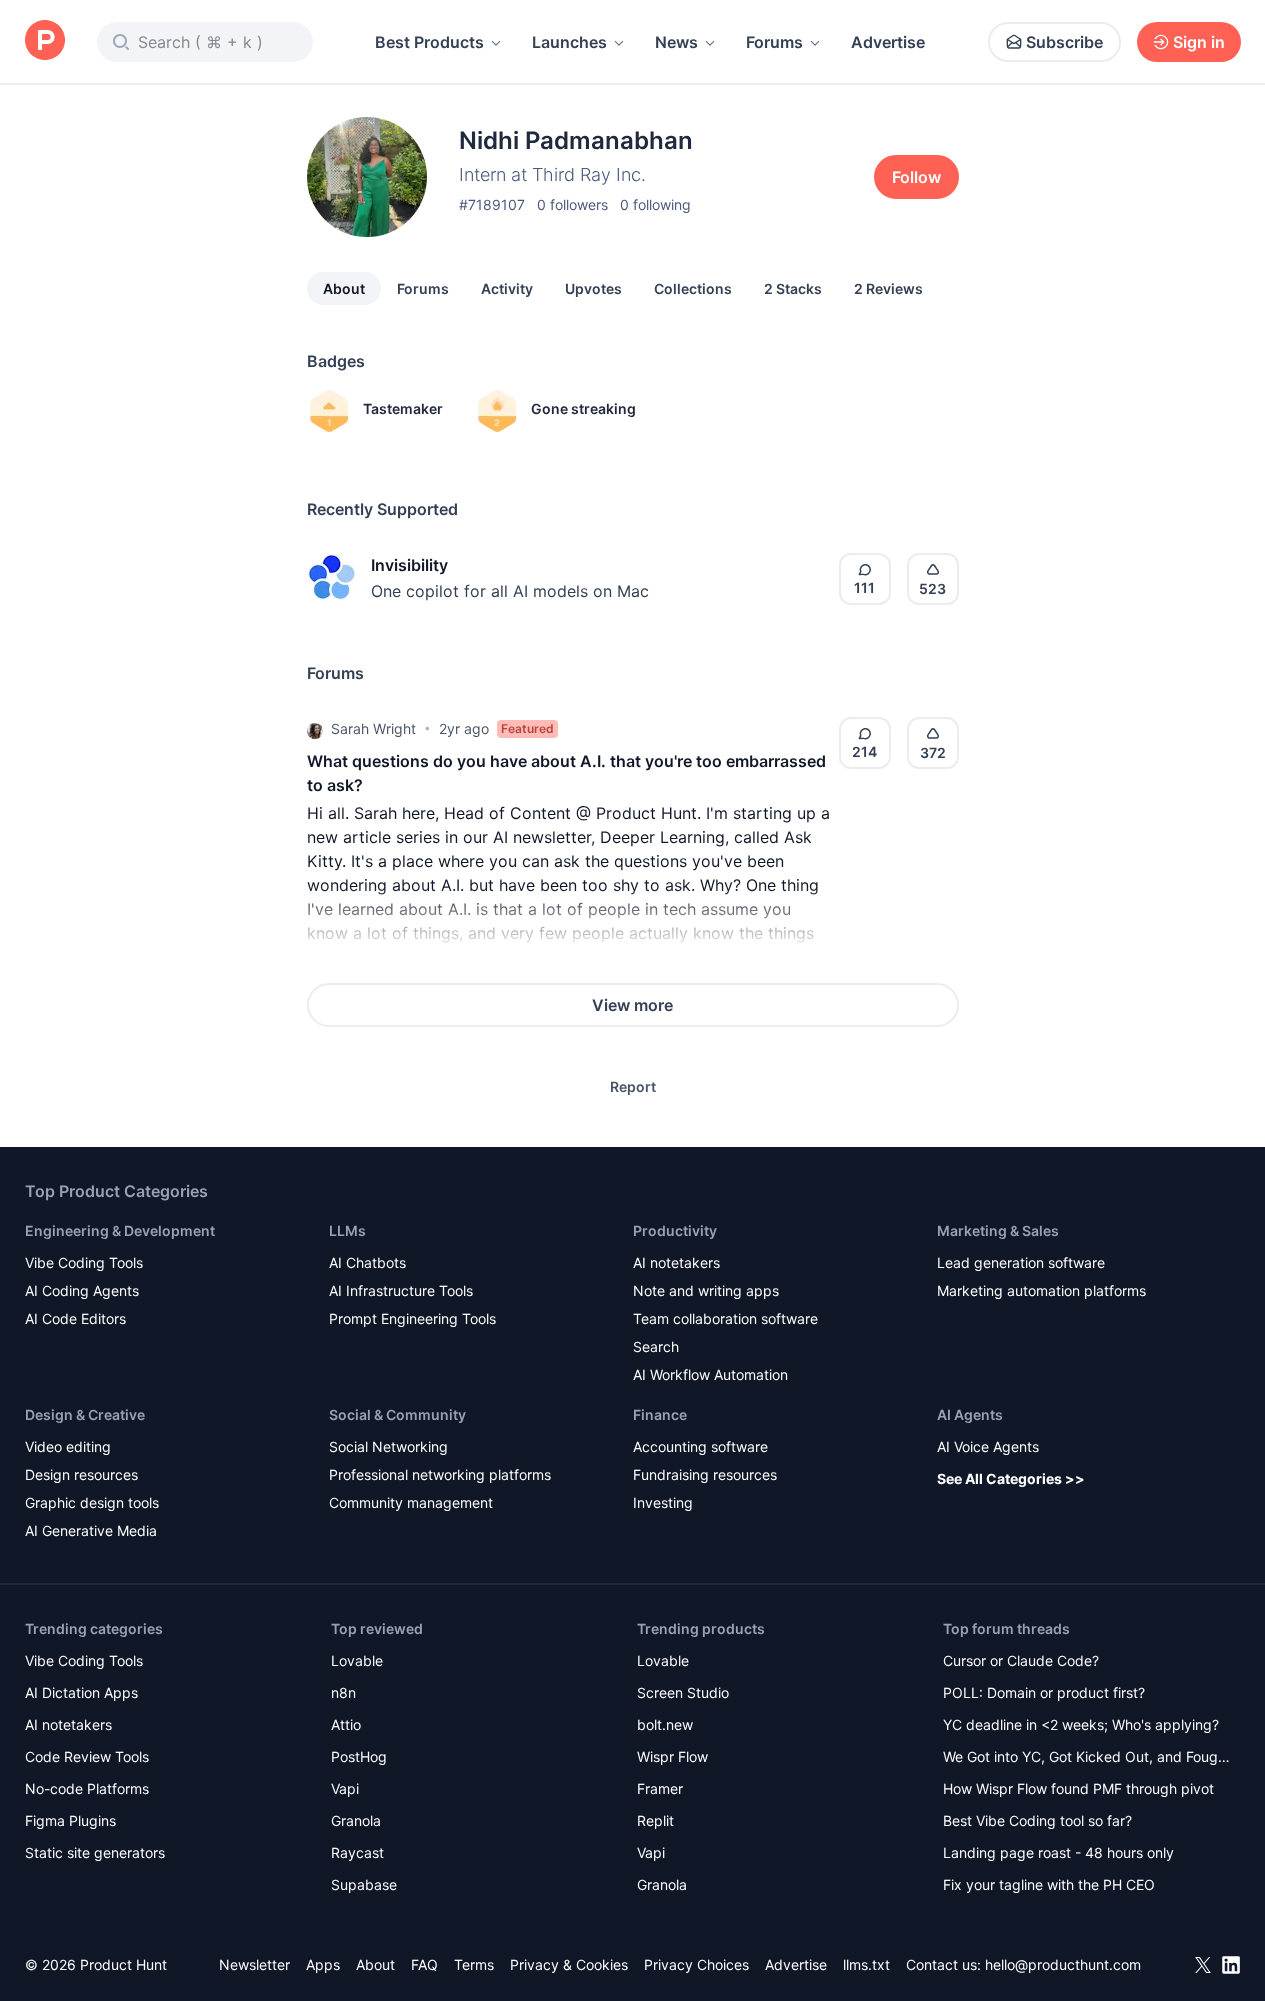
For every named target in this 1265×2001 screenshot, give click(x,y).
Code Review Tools (87, 1756)
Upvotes (593, 288)
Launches (569, 42)
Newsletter (254, 1964)
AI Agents (970, 1414)
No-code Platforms (87, 1788)
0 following (655, 204)
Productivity (675, 1230)
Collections (693, 288)
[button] (315, 729)
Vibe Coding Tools (84, 1262)
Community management (411, 1502)
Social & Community (397, 1414)
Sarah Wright (373, 728)
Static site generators (95, 1852)
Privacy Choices (696, 1964)
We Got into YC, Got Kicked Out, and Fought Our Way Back (1087, 1758)
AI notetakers (676, 1262)
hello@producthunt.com (1063, 1964)
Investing (663, 1502)
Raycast (357, 1852)
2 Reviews (888, 288)
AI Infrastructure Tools (401, 1290)
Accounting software (700, 1446)
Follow (916, 177)
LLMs (347, 1230)
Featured (527, 728)
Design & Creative (85, 1414)
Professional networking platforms (440, 1474)
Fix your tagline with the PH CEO (1049, 1884)
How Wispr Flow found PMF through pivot (1078, 1788)
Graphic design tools (92, 1502)
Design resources (81, 1474)
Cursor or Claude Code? (1021, 1660)
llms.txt (866, 1964)
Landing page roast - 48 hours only (1058, 1852)
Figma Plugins (70, 1820)
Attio (346, 1724)
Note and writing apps (706, 1290)
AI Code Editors (75, 1318)
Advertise (888, 42)
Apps (323, 1964)
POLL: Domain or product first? (1044, 1692)
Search (656, 1346)
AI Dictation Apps (81, 1692)
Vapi (345, 1788)
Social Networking (388, 1446)
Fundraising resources (705, 1474)
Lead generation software (1021, 1262)
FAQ (424, 1964)
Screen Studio (683, 1692)
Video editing (68, 1446)
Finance (660, 1414)
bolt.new (665, 1724)
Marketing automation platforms (1041, 1290)
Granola (356, 1820)
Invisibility (409, 565)
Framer (660, 1788)
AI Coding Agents (82, 1290)
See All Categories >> (1011, 1478)
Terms (474, 1964)
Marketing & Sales (998, 1230)
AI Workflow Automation (710, 1374)
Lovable (357, 1660)
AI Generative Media (91, 1530)
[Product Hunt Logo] (45, 41)
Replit (655, 1820)
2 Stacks (793, 288)
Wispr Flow (672, 1756)
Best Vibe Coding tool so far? (1037, 1820)
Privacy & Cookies (569, 1964)
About (344, 288)
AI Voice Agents (988, 1446)
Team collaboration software (725, 1318)
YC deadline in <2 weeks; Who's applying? (1081, 1724)
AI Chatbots (367, 1262)
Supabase (364, 1884)
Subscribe (1064, 42)
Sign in (1199, 42)
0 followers (572, 204)
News (676, 42)
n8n (343, 1692)
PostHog (359, 1756)
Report (633, 1086)
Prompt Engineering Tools (412, 1318)
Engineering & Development (120, 1230)
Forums (774, 42)
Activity (507, 288)
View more (632, 1005)
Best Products (429, 42)
